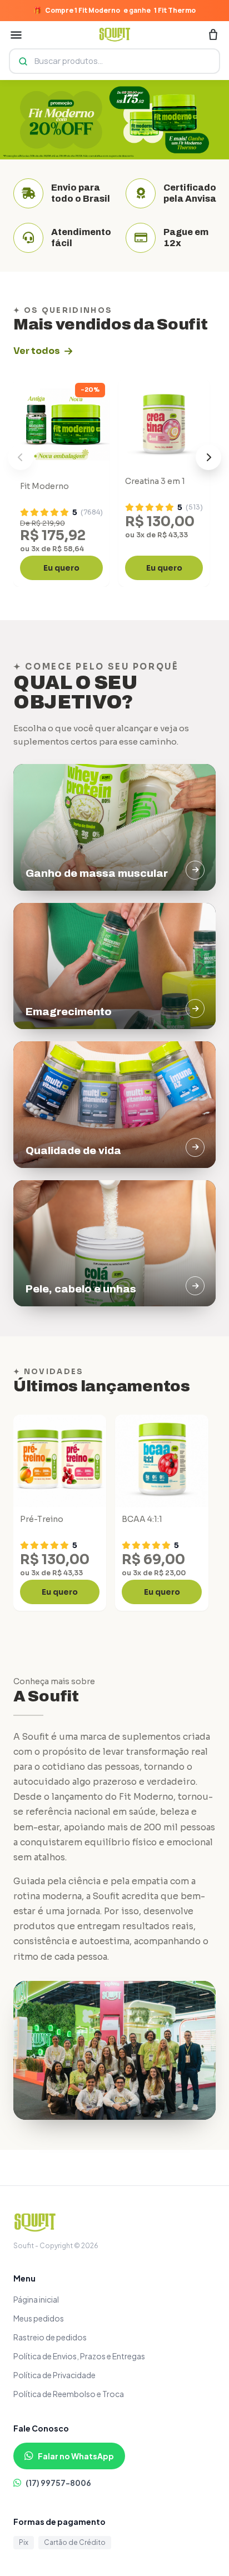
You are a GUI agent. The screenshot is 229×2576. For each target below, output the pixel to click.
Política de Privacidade (54, 2375)
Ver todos (37, 351)
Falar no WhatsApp (76, 2456)
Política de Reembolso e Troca (69, 2394)
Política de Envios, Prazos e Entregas (79, 2356)
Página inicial (36, 2299)
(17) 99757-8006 (58, 2483)
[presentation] (21, 457)
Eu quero (61, 568)
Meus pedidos (39, 2318)
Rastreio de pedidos (50, 2337)
